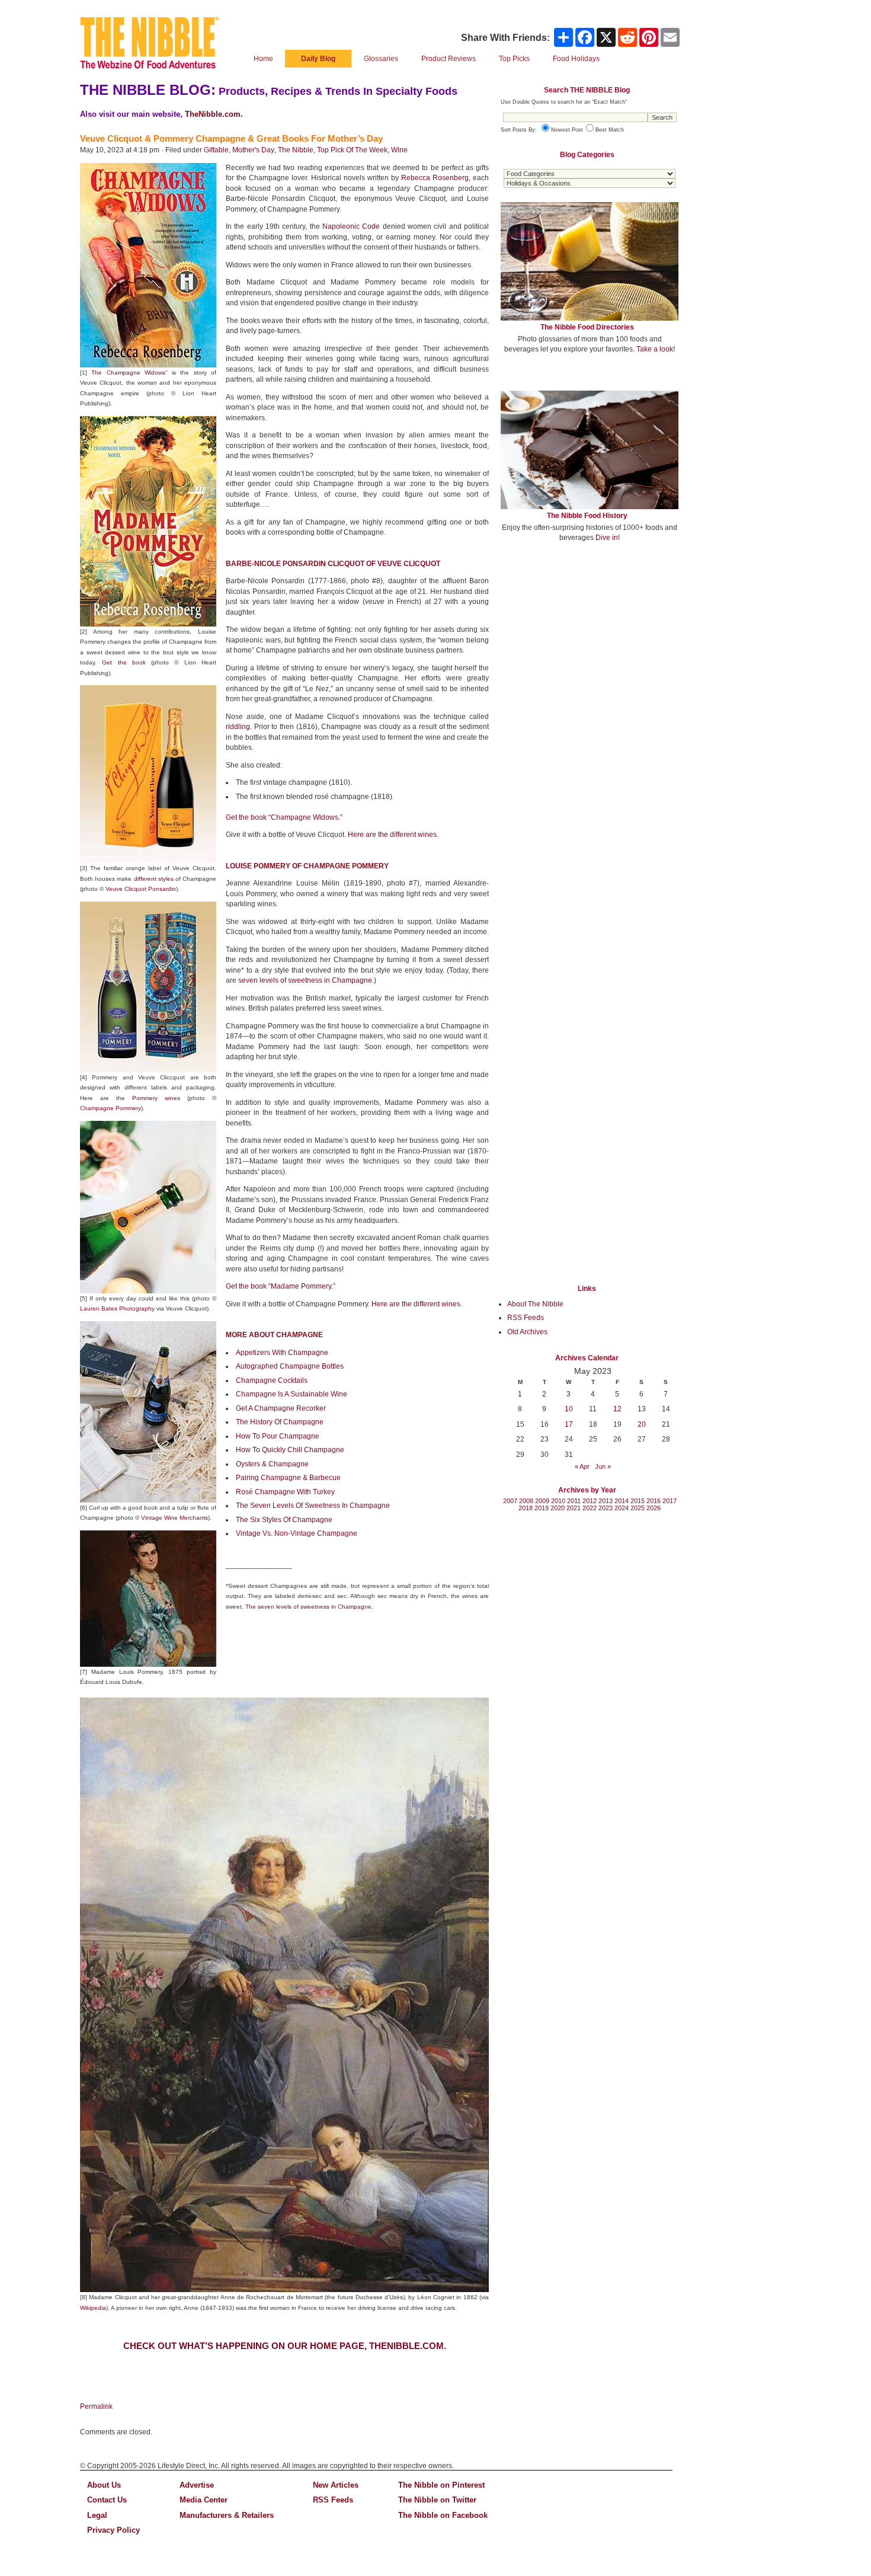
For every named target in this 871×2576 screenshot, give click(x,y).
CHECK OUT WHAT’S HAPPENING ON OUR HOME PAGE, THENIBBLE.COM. (285, 2346)
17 (569, 1424)
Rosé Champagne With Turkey (285, 1492)
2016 (654, 1501)
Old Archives (527, 1332)
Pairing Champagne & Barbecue (288, 1478)
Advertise (197, 2485)
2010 (558, 1501)
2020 (558, 1508)
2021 (574, 1508)
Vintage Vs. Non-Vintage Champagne (297, 1533)
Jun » (603, 1466)
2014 (622, 1501)
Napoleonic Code (351, 226)
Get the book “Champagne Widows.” (284, 817)
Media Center (204, 2500)
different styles (154, 879)
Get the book (124, 662)
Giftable (216, 150)
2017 (670, 1501)
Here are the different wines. (393, 835)
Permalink (96, 2406)
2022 (590, 1508)
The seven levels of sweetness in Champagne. (309, 1607)
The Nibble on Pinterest (441, 2485)
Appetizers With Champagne (282, 1353)
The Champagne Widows (128, 373)
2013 (606, 1501)
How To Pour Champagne (278, 1436)
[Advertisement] (590, 639)
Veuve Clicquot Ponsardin (141, 889)
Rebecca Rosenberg (435, 178)
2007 (510, 1501)
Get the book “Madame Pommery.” (281, 1286)
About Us (104, 2485)
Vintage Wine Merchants (174, 1518)
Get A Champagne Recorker (281, 1408)
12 (617, 1409)
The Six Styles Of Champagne (284, 1520)
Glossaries (381, 59)
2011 (574, 1501)
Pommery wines (156, 1098)
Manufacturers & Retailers (227, 2515)
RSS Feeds (526, 1318)
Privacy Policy (113, 2530)
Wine (399, 150)
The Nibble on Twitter (437, 2500)
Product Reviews (449, 59)
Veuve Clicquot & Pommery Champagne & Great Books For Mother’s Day (231, 138)
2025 (638, 1508)
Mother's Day (253, 150)
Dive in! (608, 538)
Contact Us (107, 2500)
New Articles (336, 2485)
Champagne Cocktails (272, 1380)
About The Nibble (535, 1304)
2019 (542, 1508)
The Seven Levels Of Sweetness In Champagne (313, 1506)
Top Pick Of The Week (352, 150)
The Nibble (296, 150)
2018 (526, 1508)
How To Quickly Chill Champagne (290, 1450)
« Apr (582, 1466)
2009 (542, 1501)
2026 (654, 1508)
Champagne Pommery (111, 1108)
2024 (622, 1508)
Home (263, 59)
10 (569, 1409)
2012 (590, 1501)
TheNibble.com (213, 114)
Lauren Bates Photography (117, 1308)
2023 (606, 1508)
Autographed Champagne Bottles (290, 1366)
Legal (97, 2515)
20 (642, 1424)
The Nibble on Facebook (443, 2515)
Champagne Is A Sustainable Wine (292, 1394)
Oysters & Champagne (272, 1464)
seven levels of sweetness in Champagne (305, 980)
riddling (238, 727)
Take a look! (656, 349)
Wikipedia (93, 2308)
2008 (526, 1501)
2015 (638, 1501)
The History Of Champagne (280, 1422)
